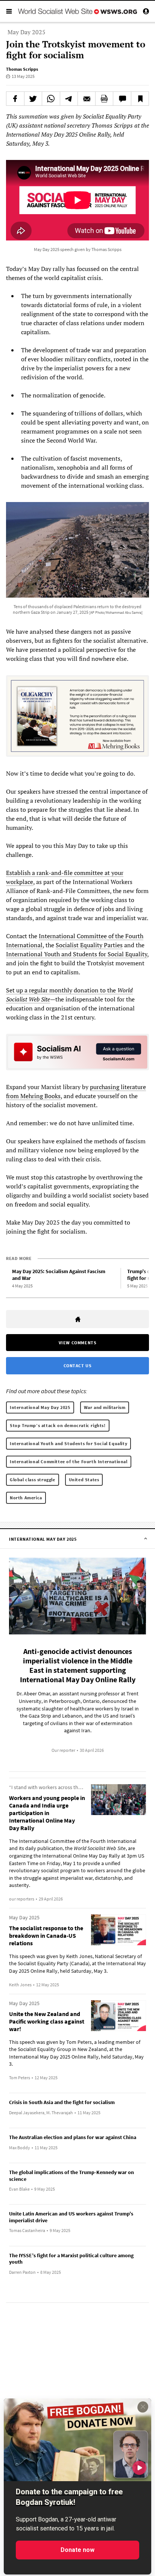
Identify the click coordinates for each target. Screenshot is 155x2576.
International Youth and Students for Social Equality (77, 954)
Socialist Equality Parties (89, 945)
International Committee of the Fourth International (69, 1461)
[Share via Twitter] (33, 99)
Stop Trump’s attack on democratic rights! (58, 1425)
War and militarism (105, 1407)
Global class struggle (33, 1480)
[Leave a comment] (122, 99)
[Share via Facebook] (15, 99)
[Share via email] (87, 99)
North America (26, 1498)
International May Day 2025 (40, 1407)
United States (84, 1480)
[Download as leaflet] (104, 99)
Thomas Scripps (22, 69)
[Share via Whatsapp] (51, 99)
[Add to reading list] (140, 99)
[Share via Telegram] (69, 99)
